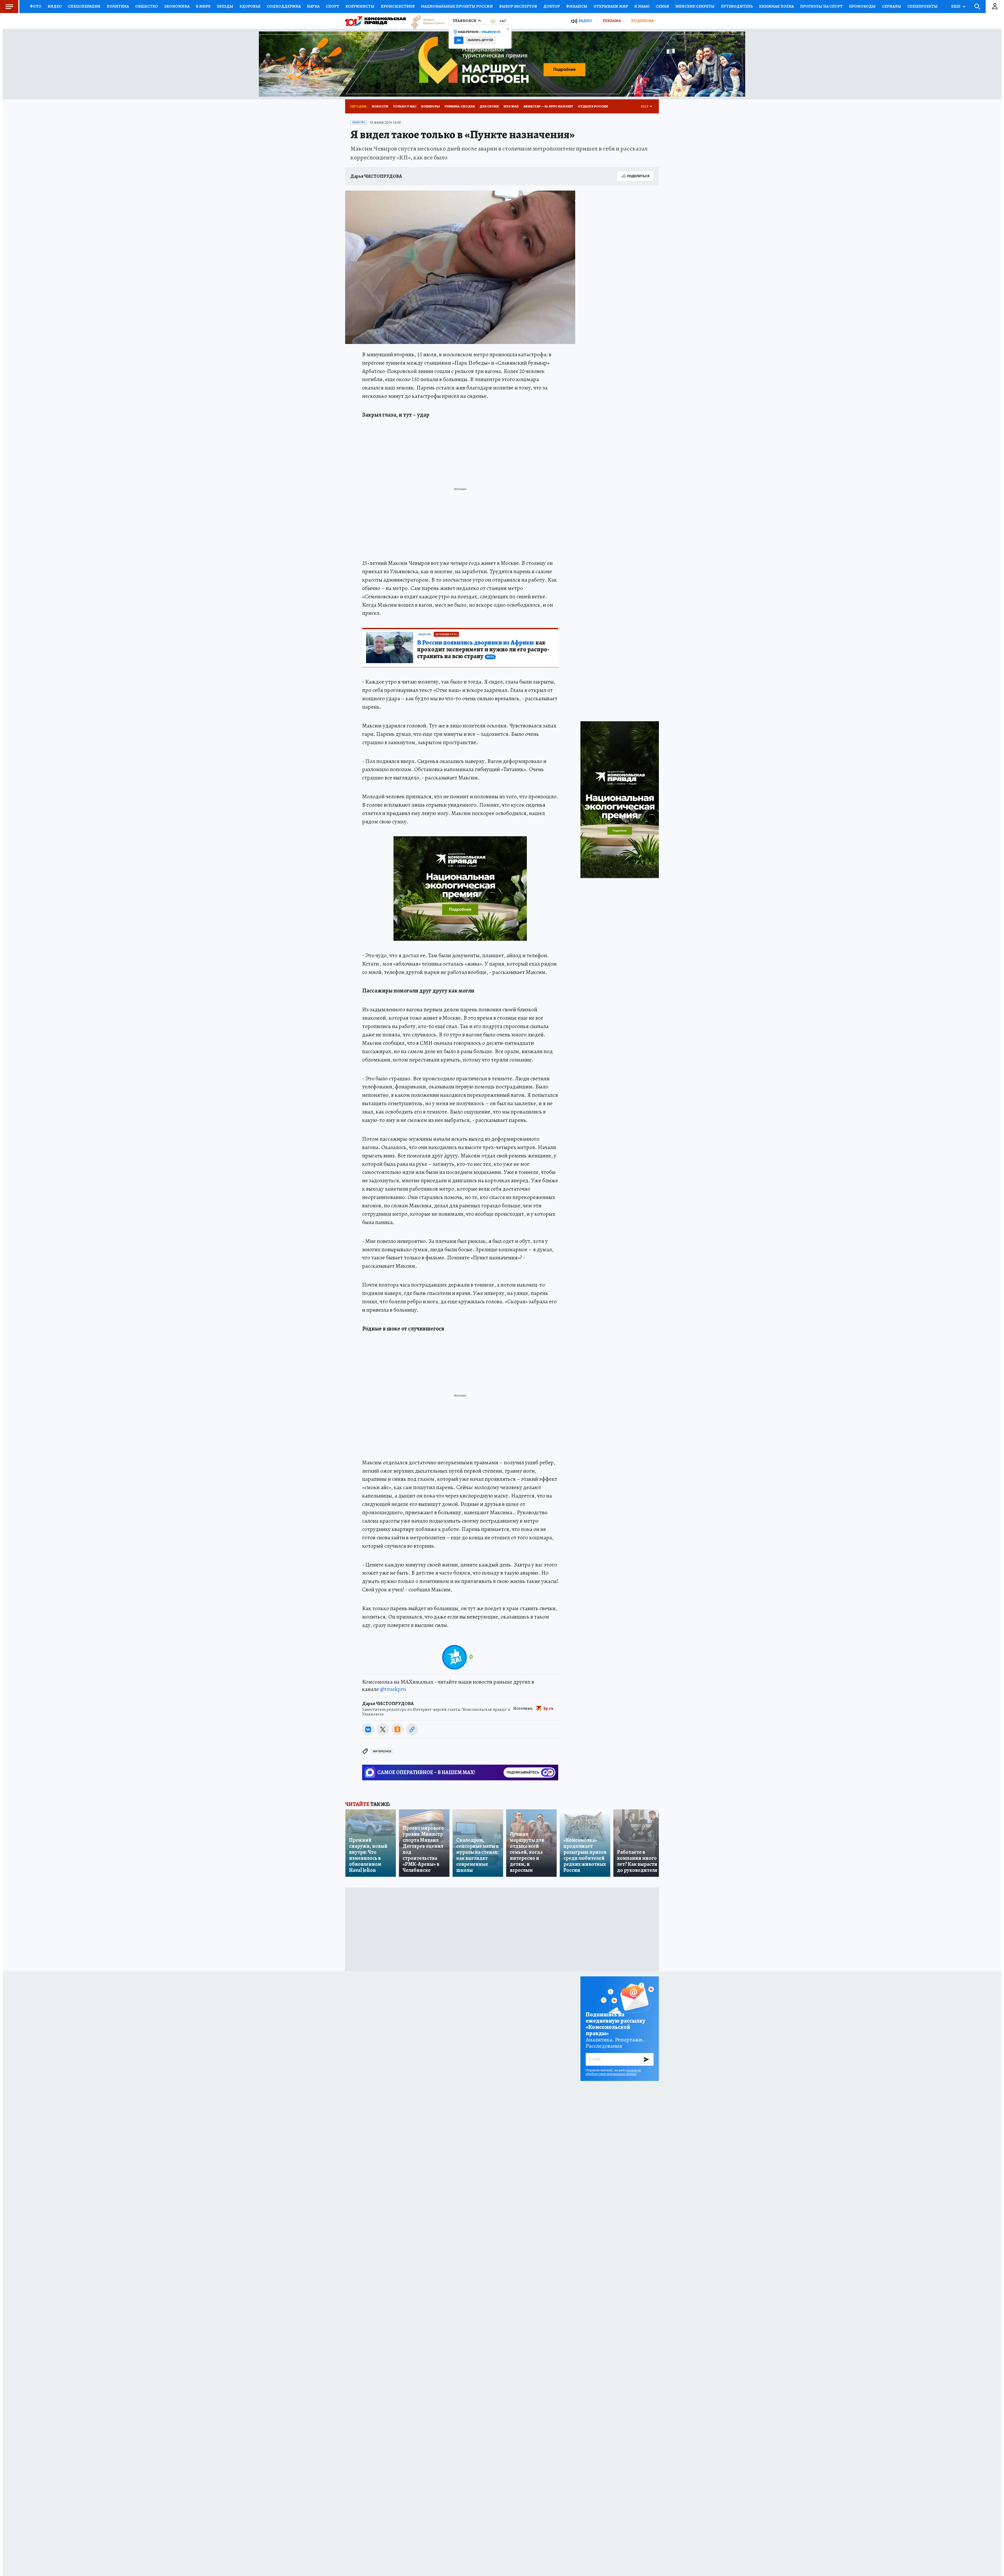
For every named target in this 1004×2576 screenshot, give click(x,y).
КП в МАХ (511, 106)
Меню (9, 7)
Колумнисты (360, 6)
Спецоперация (84, 6)
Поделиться (638, 176)
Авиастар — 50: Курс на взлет (548, 106)
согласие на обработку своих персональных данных (613, 2072)
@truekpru (393, 1689)
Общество (147, 6)
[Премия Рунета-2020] (425, 21)
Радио (585, 21)
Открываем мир (611, 6)
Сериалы (891, 6)
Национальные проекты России (457, 6)
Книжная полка (776, 6)
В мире (203, 6)
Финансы (577, 6)
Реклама (612, 21)
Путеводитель (737, 6)
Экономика (177, 6)
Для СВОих (489, 106)
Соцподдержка (284, 6)
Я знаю (642, 6)
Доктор (552, 6)
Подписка (642, 21)
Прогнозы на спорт (821, 6)
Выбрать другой (480, 40)
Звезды (225, 6)
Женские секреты (695, 6)
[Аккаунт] (995, 7)
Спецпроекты (922, 6)
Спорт (332, 6)
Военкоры (430, 106)
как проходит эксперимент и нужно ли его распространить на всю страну (483, 650)
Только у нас (405, 106)
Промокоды (862, 6)
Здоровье (250, 6)
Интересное (382, 1751)
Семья (662, 6)
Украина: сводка (460, 106)
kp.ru (549, 1708)
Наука (313, 6)
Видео (55, 6)
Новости (380, 106)
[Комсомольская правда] (375, 21)
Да (459, 40)
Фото (36, 6)
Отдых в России (593, 106)
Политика (118, 6)
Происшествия (398, 6)
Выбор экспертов (518, 6)
